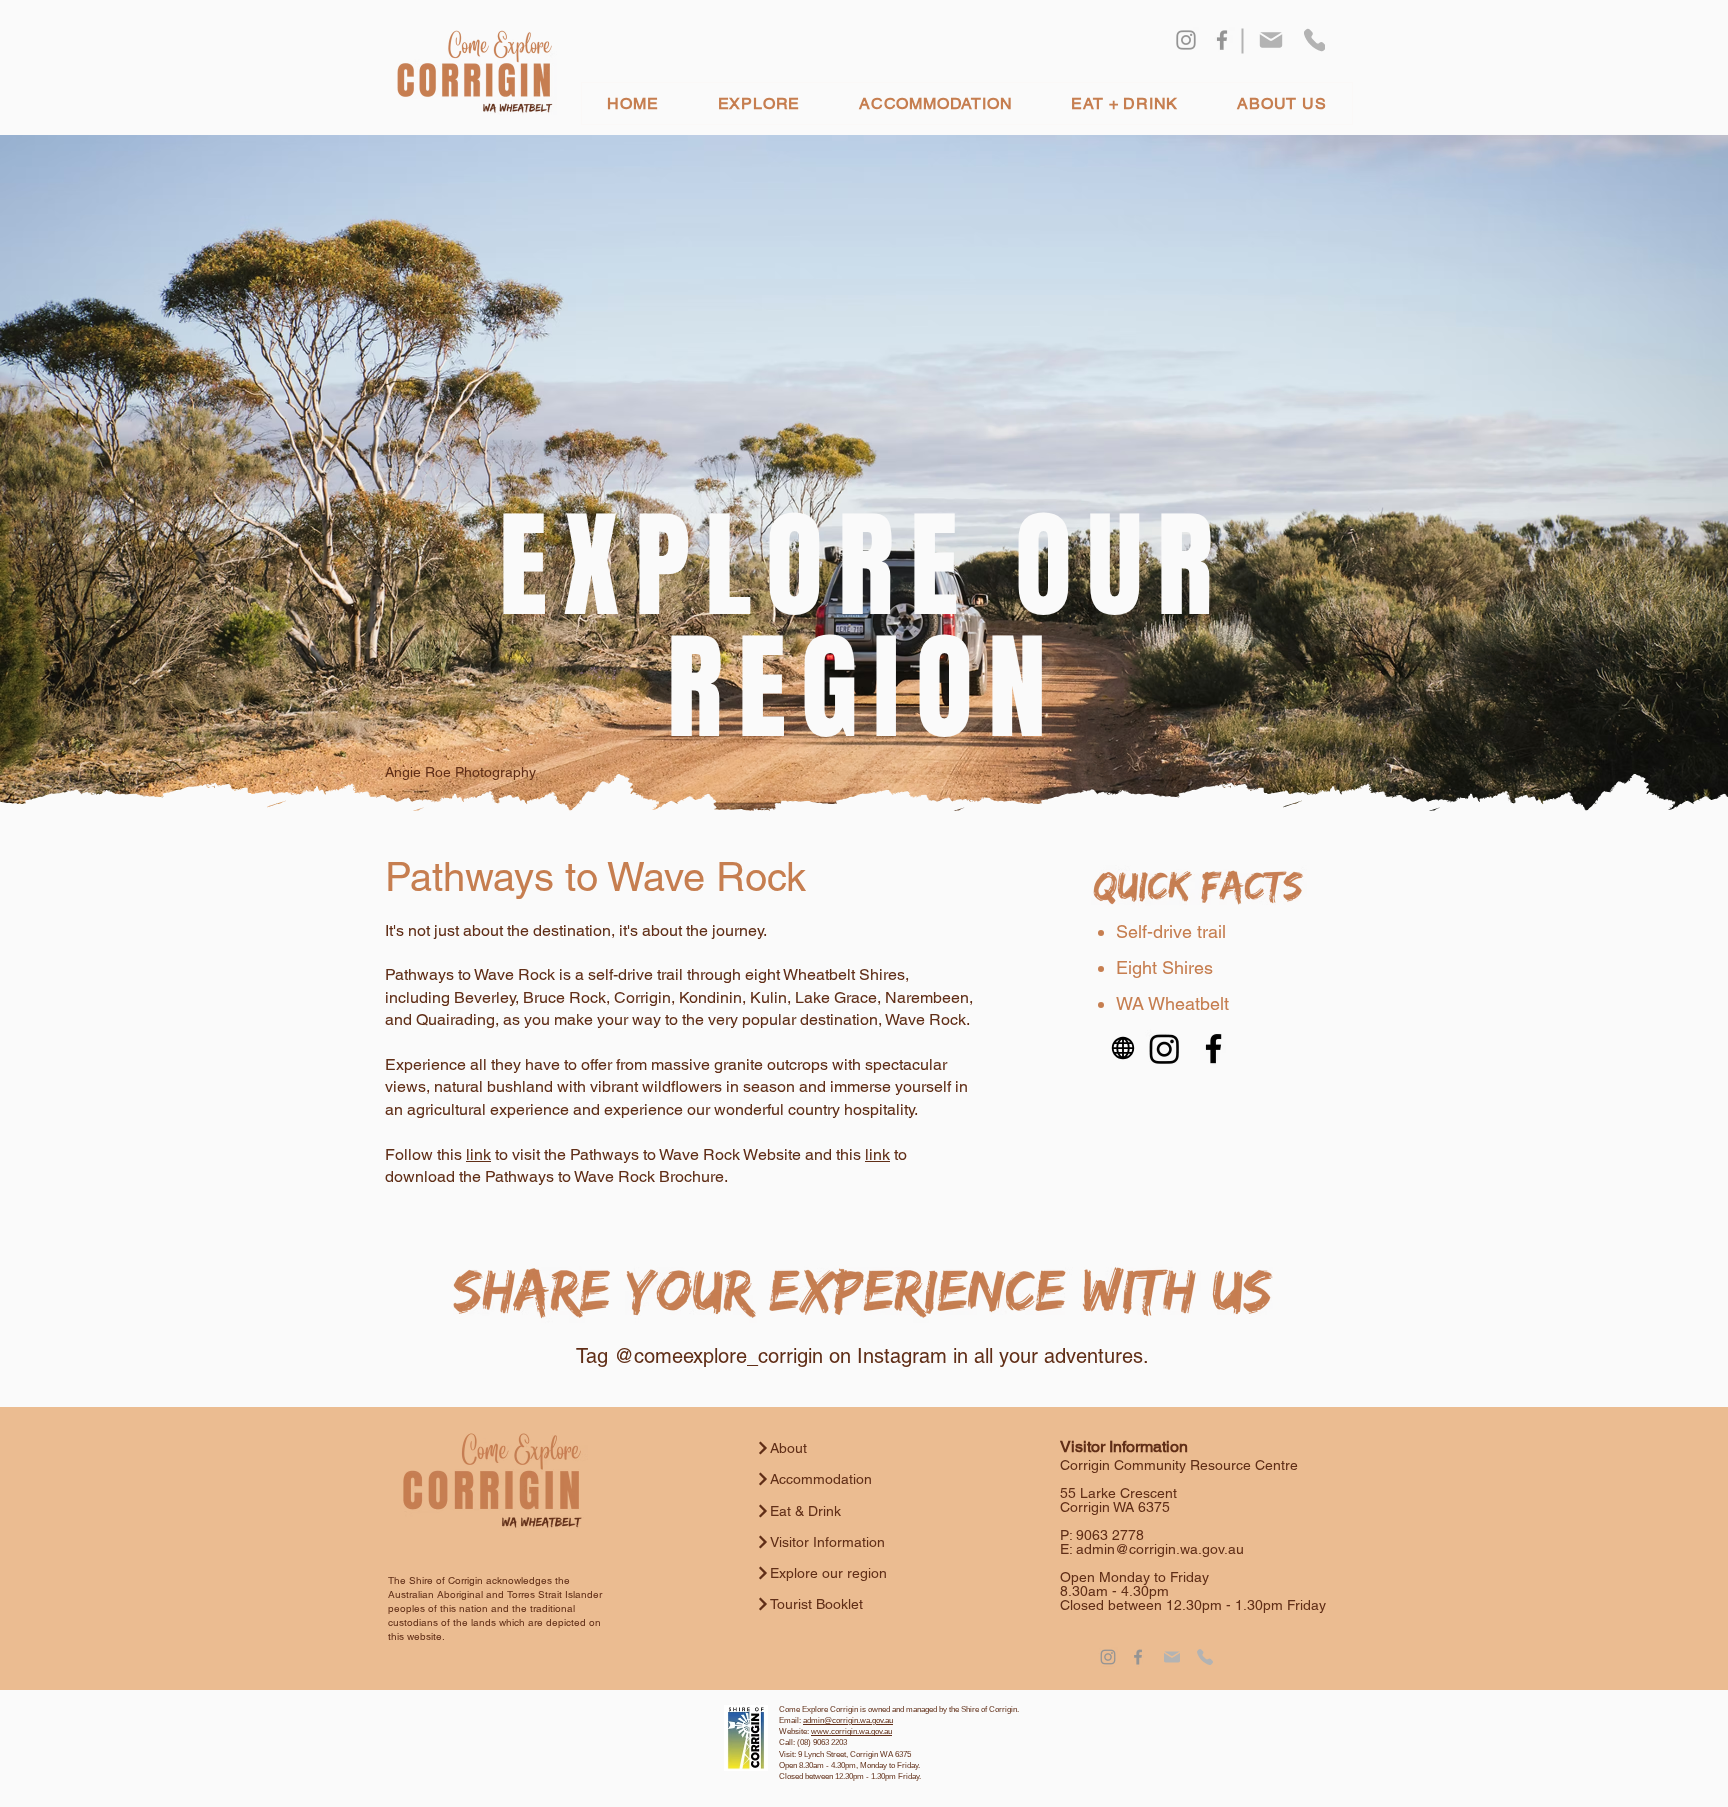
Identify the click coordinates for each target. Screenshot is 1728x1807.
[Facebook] (1222, 40)
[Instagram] (1186, 40)
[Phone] (1314, 40)
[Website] (1123, 1048)
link (478, 1154)
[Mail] (1271, 40)
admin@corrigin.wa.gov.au (1160, 1549)
